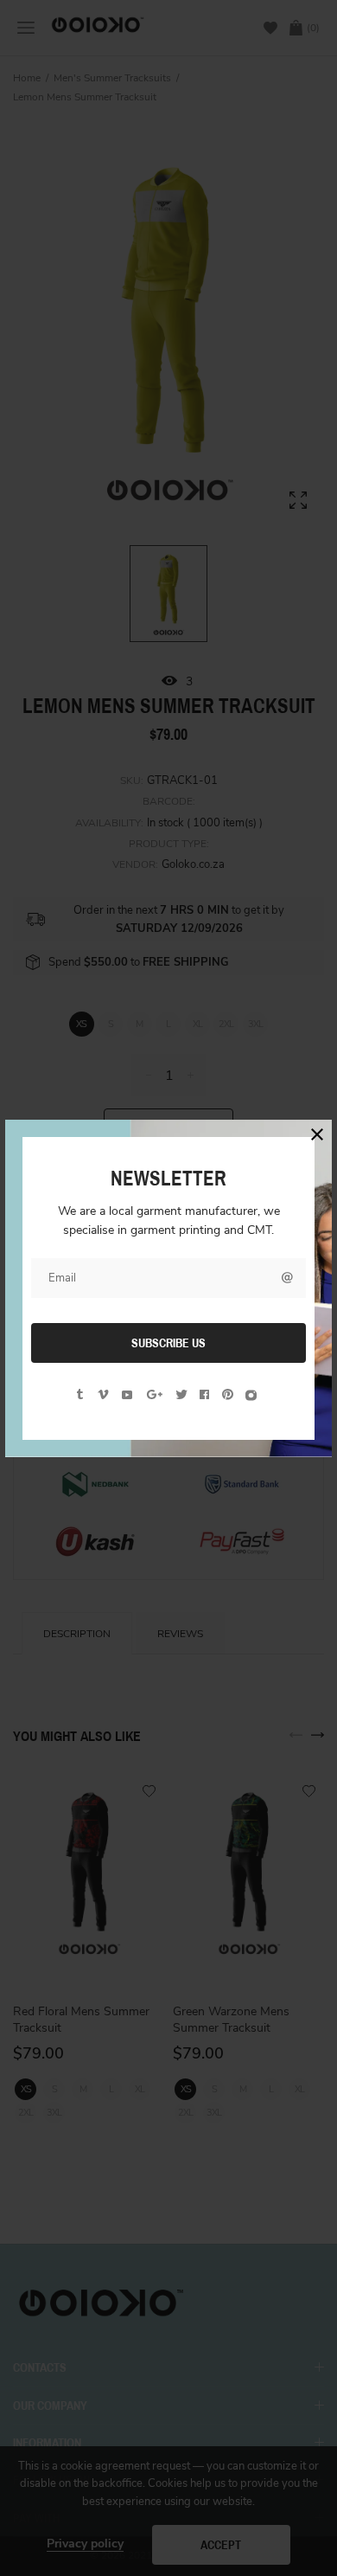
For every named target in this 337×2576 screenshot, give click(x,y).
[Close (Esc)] (317, 1134)
